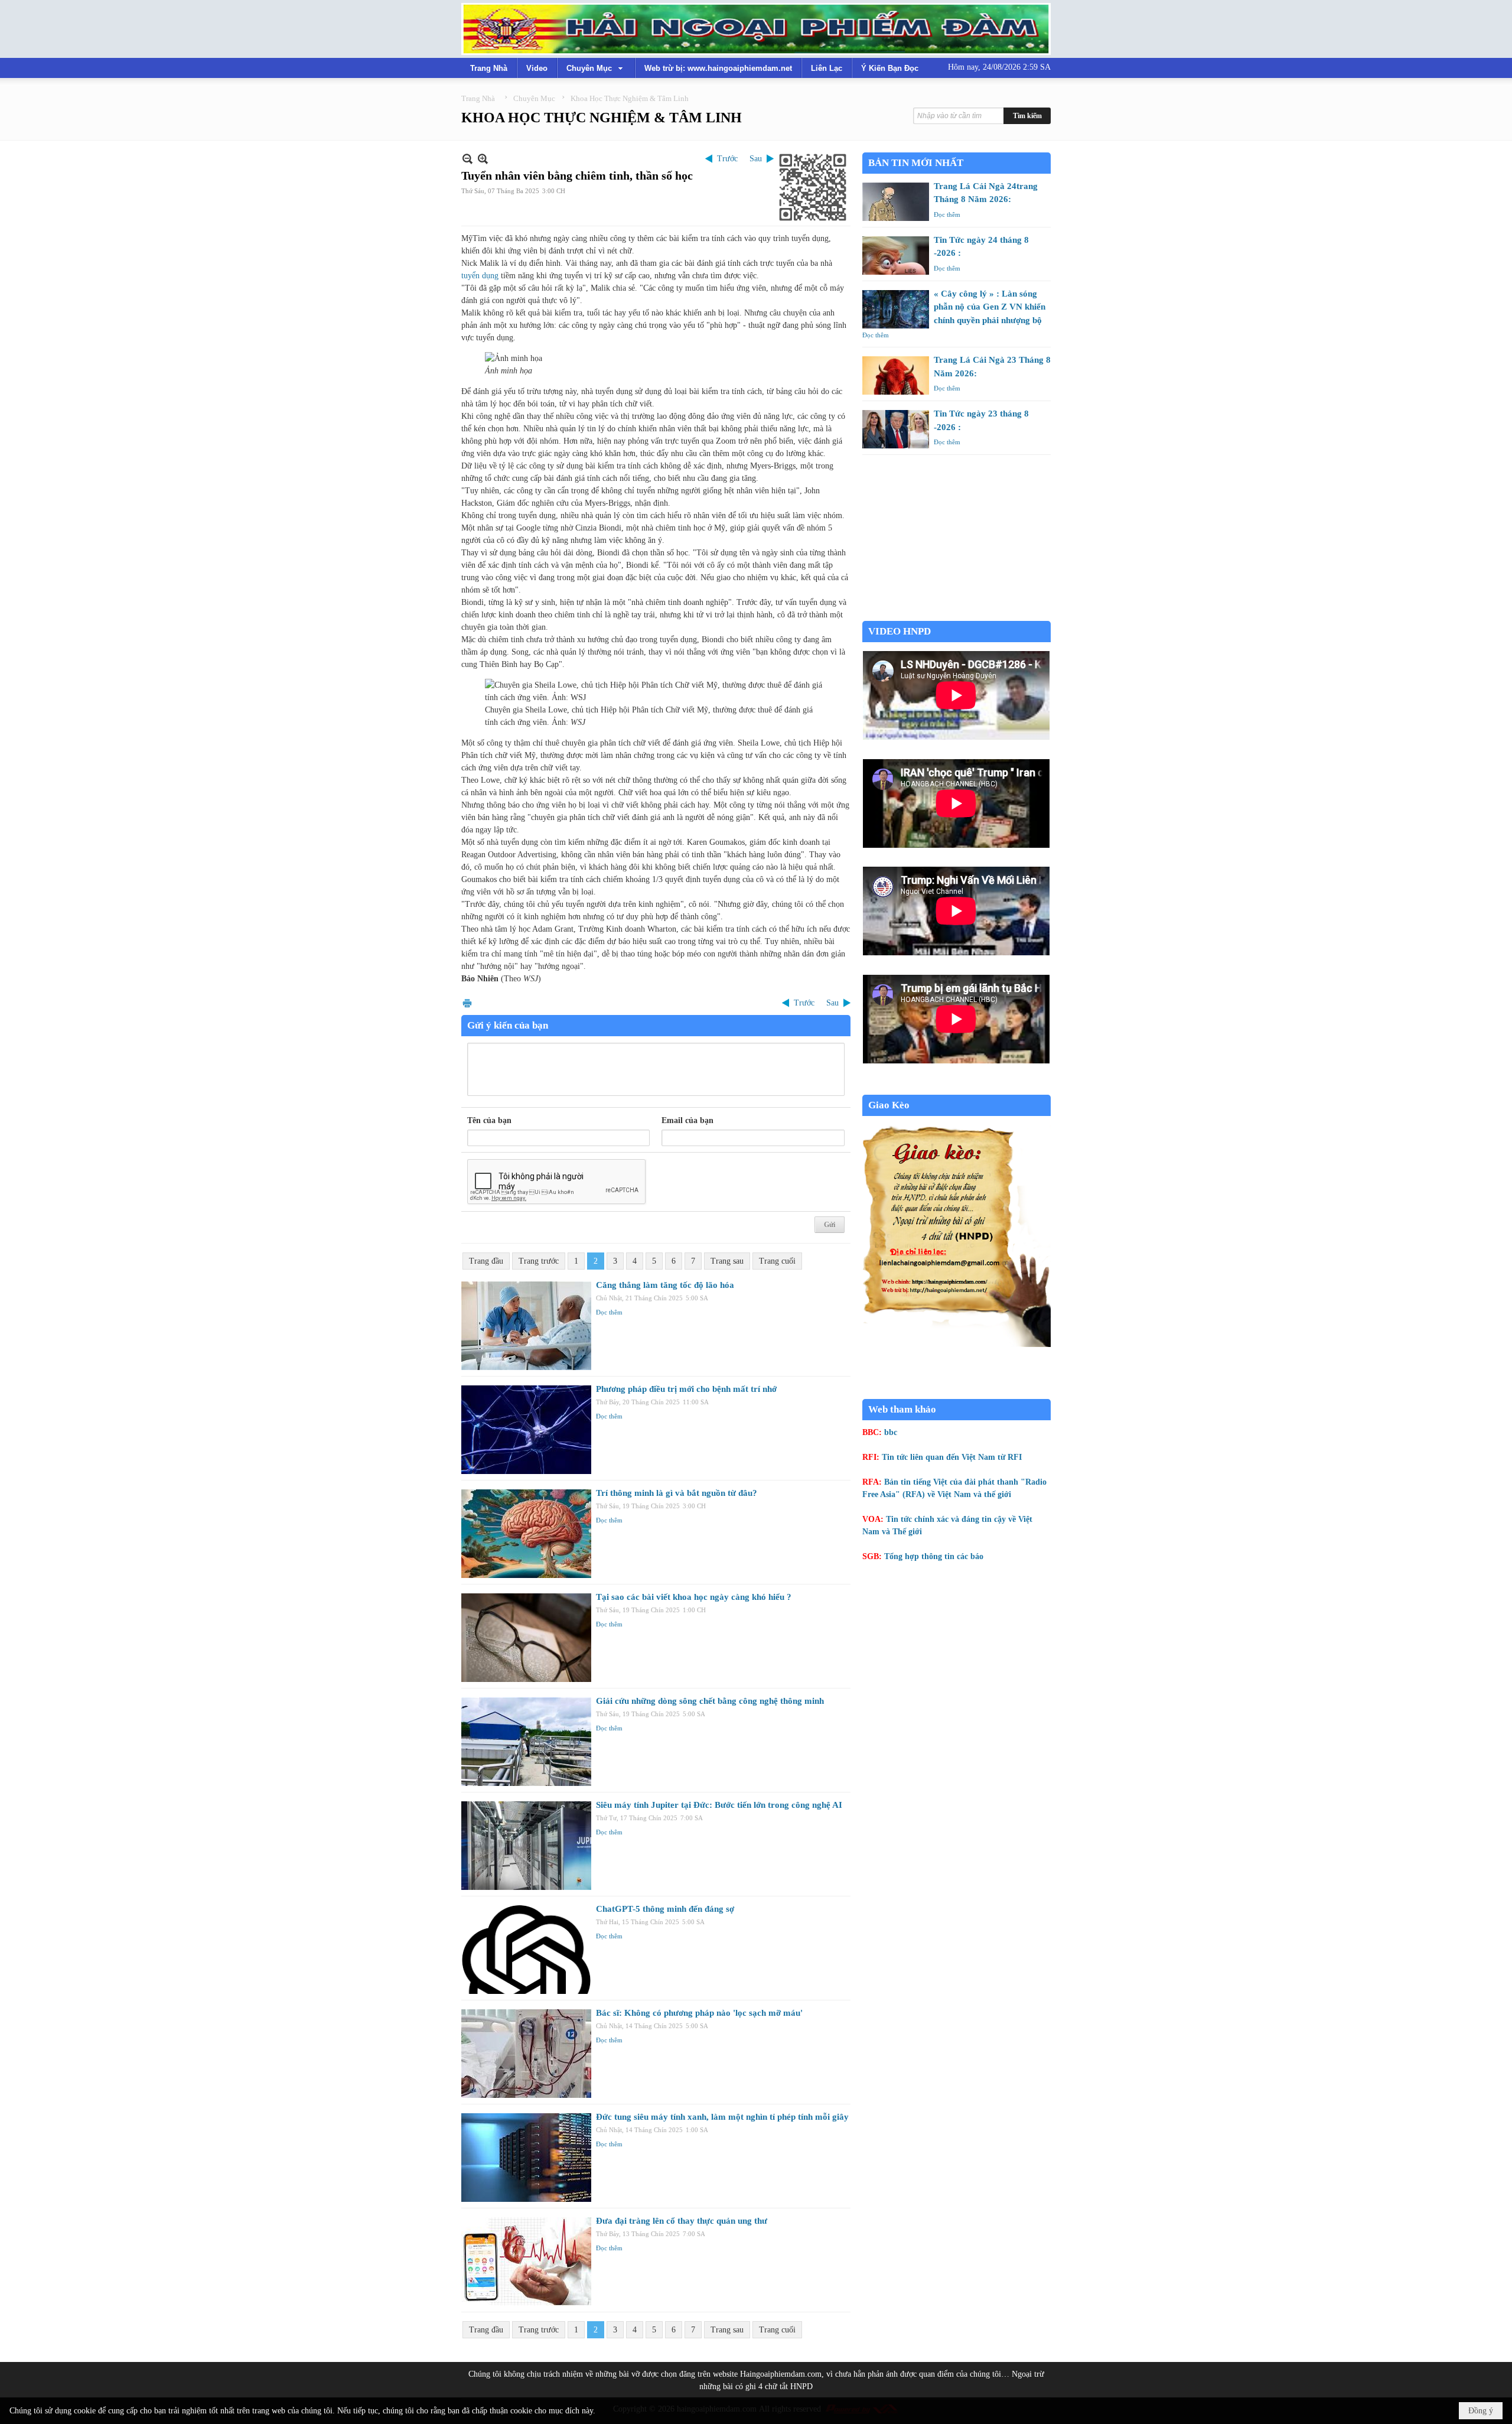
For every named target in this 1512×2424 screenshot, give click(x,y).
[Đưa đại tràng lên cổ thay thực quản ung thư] (526, 2262)
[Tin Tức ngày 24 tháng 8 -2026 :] (896, 256)
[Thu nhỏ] (467, 159)
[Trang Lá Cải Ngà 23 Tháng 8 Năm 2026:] (896, 375)
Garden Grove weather (957, 615)
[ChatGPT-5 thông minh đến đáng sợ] (526, 1950)
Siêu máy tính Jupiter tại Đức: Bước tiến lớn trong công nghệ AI (719, 1805)
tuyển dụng (480, 276)
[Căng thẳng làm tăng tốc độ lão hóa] (526, 1326)
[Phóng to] (483, 159)
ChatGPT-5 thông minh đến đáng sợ (665, 1909)
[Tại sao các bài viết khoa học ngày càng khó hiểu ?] (526, 1638)
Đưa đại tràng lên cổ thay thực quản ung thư (682, 2221)
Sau (756, 159)
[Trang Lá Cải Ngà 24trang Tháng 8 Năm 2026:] (896, 202)
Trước (727, 159)
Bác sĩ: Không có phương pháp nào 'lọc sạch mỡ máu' (699, 2013)
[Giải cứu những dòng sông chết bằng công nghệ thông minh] (526, 1742)
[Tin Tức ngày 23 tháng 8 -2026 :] (896, 429)
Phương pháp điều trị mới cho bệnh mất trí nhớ (686, 1389)
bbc (891, 1432)
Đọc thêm (609, 1312)
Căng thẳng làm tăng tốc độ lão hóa (665, 1285)
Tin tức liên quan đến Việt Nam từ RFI (952, 1457)
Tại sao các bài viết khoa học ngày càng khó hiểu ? (694, 1597)
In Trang (467, 1003)
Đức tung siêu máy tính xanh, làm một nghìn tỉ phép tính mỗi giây (722, 2117)
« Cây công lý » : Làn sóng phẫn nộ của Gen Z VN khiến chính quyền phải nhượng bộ (990, 307)
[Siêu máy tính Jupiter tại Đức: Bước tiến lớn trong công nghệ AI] (526, 1846)
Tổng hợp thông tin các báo (934, 1556)
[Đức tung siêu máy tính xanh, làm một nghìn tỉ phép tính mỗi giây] (526, 2158)
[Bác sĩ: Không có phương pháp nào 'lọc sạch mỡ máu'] (526, 2054)
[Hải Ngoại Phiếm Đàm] (756, 29)
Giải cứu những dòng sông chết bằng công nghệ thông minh (710, 1701)
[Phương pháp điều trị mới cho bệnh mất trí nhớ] (526, 1430)
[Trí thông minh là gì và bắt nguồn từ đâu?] (526, 1534)
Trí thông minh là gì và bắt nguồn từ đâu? (677, 1493)
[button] (596, 68)
